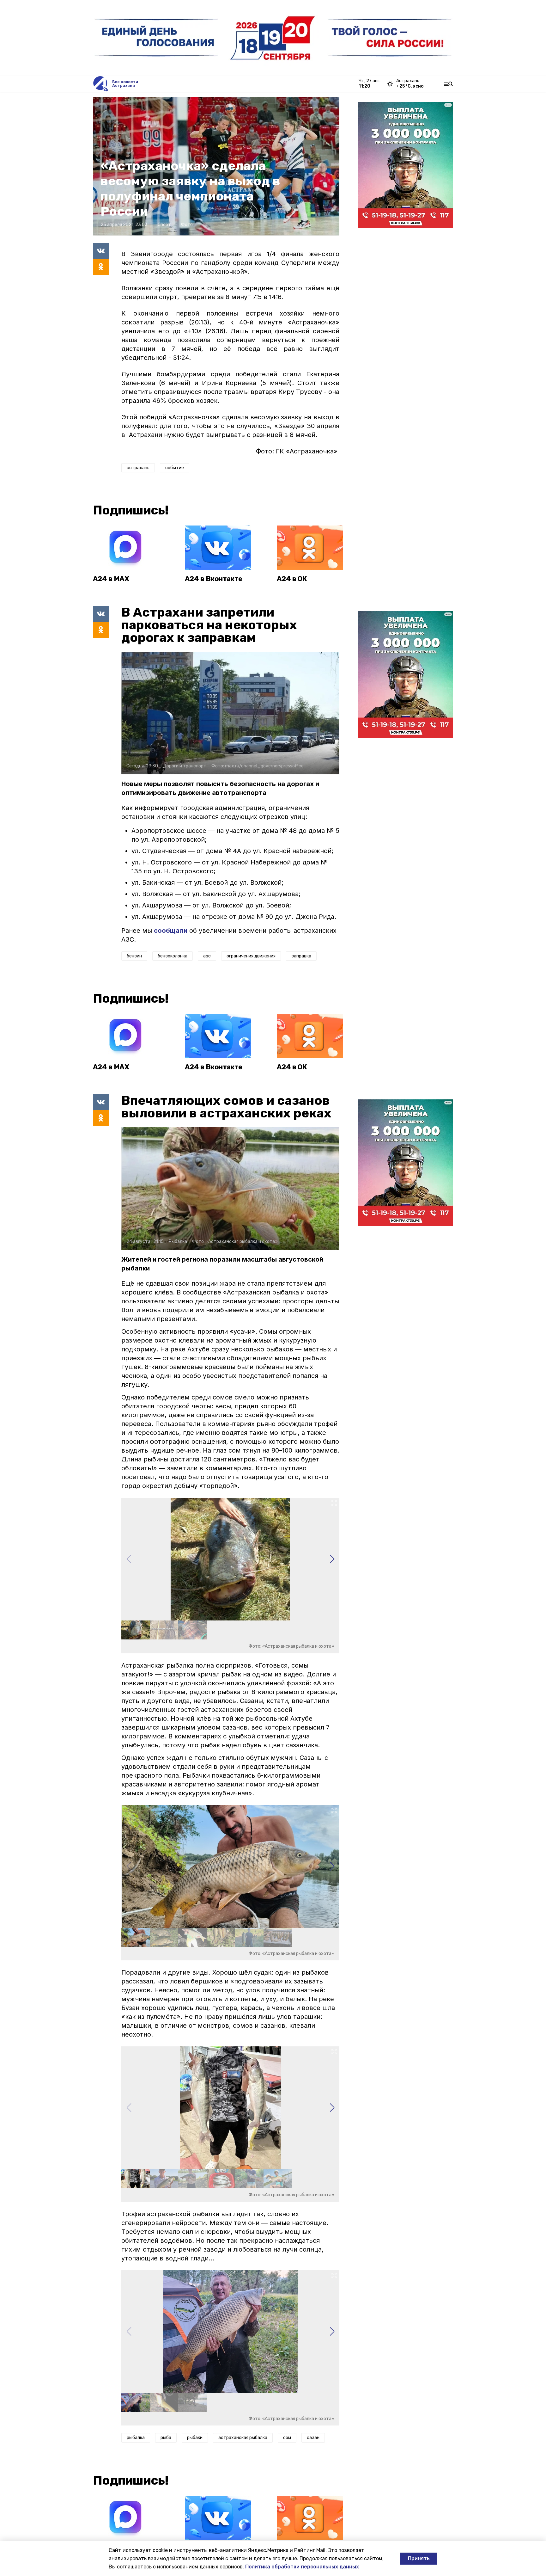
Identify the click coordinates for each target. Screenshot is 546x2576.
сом (287, 2438)
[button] (332, 1559)
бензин (134, 956)
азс (207, 956)
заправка (301, 956)
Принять (419, 2558)
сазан (313, 2438)
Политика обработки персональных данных (302, 2567)
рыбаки (195, 2438)
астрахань (138, 468)
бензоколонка (173, 956)
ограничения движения (251, 956)
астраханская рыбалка (243, 2438)
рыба (166, 2438)
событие (175, 468)
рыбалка (136, 2438)
